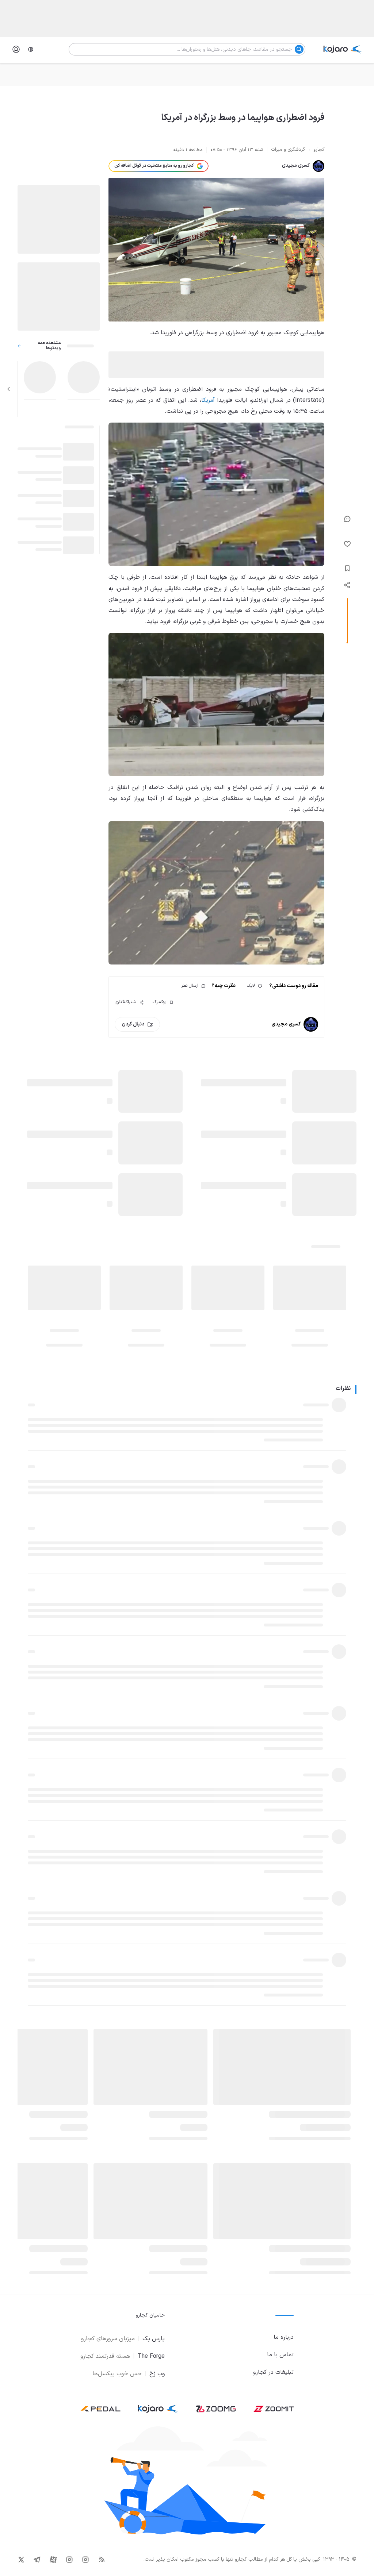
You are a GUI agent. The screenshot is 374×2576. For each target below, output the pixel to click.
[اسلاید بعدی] (9, 389)
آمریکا (208, 400)
